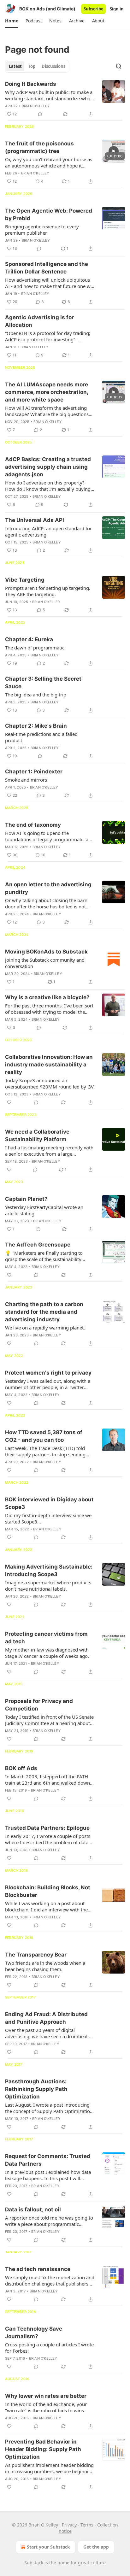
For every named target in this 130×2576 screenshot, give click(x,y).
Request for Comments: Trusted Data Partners (48, 2160)
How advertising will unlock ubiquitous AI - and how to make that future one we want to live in (49, 283)
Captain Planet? (26, 1199)
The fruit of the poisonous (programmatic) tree (39, 147)
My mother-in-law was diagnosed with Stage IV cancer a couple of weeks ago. (47, 1653)
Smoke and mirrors (26, 780)
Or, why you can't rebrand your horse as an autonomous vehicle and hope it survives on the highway (49, 162)
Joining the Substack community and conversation (45, 963)
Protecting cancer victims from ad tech (46, 1638)
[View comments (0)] (40, 114)
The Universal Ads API (35, 520)
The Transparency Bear (36, 1955)
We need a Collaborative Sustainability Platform (37, 1135)
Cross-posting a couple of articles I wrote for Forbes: (49, 2348)
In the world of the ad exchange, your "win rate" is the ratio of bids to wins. (46, 2407)
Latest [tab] (15, 66)
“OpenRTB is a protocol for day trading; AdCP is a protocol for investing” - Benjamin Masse (48, 336)
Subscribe (94, 9)
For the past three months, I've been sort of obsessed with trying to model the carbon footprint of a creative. (49, 1009)
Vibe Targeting (25, 580)
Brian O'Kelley (36, 106)
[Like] (9, 1102)
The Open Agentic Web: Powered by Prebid (49, 214)
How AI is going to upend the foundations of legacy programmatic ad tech (48, 836)
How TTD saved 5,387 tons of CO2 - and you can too (44, 1436)
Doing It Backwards (31, 84)
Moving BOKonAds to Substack (46, 952)
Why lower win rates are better (46, 2396)
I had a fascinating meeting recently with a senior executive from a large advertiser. (49, 1151)
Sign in (117, 9)
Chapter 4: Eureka (29, 639)
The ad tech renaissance (38, 2269)
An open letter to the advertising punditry (48, 888)
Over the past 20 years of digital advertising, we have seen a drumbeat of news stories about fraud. (49, 2033)
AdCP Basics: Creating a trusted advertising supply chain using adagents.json (48, 467)
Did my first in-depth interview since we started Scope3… (48, 1518)
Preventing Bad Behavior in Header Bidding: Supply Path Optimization (43, 2449)
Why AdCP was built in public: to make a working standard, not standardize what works (49, 95)
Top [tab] (32, 66)
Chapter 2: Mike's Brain (36, 726)
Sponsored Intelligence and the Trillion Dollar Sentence (47, 268)
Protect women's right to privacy (48, 1373)
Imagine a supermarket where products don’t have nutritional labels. (48, 1586)
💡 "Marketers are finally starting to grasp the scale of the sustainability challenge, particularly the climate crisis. (48, 1256)
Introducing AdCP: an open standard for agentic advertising (48, 531)
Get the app (96, 2547)
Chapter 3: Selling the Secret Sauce (43, 683)
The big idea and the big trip (36, 695)
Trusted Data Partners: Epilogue (47, 1828)
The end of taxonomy (33, 825)
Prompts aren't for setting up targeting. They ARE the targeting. (48, 591)
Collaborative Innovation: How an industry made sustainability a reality (49, 1065)
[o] (114, 151)
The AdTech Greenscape (38, 1245)
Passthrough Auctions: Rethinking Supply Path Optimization (36, 2089)
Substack (34, 2563)
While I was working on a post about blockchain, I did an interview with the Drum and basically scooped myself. (46, 1906)
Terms (87, 2525)
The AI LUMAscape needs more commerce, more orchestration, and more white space (47, 392)
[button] (12, 21)
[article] (65, 99)
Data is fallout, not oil (33, 2209)
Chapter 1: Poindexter (34, 772)
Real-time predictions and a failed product (41, 737)
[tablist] (37, 66)
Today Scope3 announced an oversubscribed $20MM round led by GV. (50, 1083)
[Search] (119, 66)
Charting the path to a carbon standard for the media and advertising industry (44, 1312)
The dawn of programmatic (35, 648)
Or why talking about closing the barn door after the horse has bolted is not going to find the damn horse (46, 903)
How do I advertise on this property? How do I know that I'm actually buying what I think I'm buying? (48, 486)
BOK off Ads (21, 1768)
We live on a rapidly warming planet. (45, 1328)
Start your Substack (48, 2547)
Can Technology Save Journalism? (34, 2332)
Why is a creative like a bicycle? (47, 997)
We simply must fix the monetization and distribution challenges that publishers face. (50, 2280)
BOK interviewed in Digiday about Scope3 (49, 1503)
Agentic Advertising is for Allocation (39, 321)
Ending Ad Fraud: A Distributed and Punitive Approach (46, 2018)
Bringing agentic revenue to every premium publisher (42, 230)
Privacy (69, 2525)
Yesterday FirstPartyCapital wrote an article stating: (44, 1210)
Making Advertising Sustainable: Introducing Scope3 (49, 1570)
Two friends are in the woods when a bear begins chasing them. (45, 1966)
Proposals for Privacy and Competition (39, 1705)
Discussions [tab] (53, 66)
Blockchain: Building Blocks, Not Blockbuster (48, 1891)
